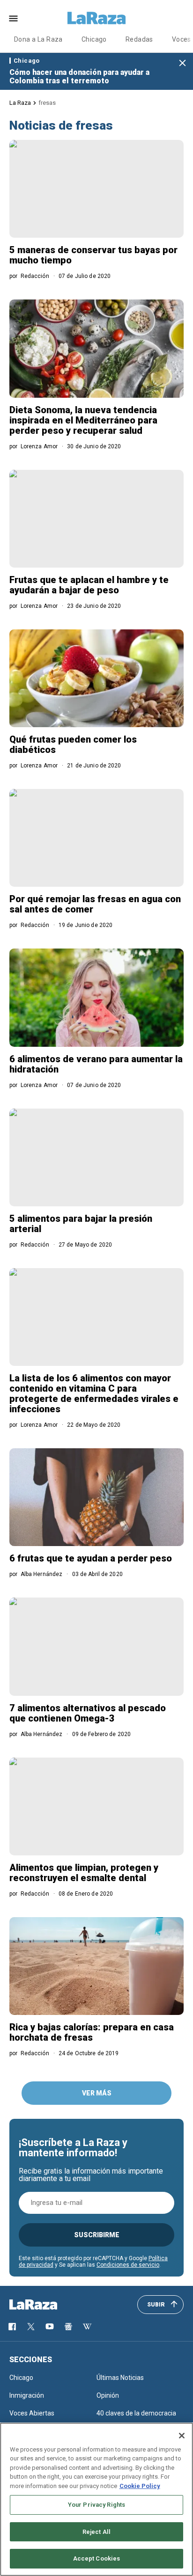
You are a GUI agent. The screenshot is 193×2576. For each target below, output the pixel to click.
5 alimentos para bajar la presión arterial (81, 1224)
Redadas (139, 39)
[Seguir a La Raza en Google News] (68, 2327)
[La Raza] (96, 18)
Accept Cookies (97, 2558)
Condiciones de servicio (128, 2265)
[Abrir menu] (13, 18)
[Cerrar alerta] (182, 63)
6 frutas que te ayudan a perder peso (91, 1558)
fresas (47, 103)
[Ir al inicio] (47, 2305)
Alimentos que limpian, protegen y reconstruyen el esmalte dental (84, 1873)
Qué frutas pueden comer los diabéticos (73, 744)
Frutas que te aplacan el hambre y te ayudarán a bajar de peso (89, 585)
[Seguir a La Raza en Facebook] (12, 2327)
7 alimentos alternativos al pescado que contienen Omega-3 (88, 1713)
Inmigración (27, 2395)
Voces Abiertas (32, 2413)
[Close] (182, 2436)
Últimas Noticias (120, 2378)
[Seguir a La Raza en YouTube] (50, 2327)
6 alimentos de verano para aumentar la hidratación (96, 1064)
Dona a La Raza (38, 39)
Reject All (96, 2532)
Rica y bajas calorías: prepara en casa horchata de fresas (92, 2032)
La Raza (20, 103)
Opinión (108, 2395)
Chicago (94, 39)
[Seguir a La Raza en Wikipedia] (87, 2327)
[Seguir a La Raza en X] (31, 2327)
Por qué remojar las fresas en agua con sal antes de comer (95, 904)
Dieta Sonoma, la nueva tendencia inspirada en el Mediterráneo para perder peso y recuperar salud (83, 420)
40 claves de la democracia (136, 2413)
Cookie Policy (140, 2486)
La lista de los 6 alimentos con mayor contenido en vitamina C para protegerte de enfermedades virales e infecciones (94, 1394)
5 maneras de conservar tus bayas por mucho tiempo (93, 255)
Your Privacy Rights (96, 2505)
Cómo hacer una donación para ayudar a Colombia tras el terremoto (79, 77)
